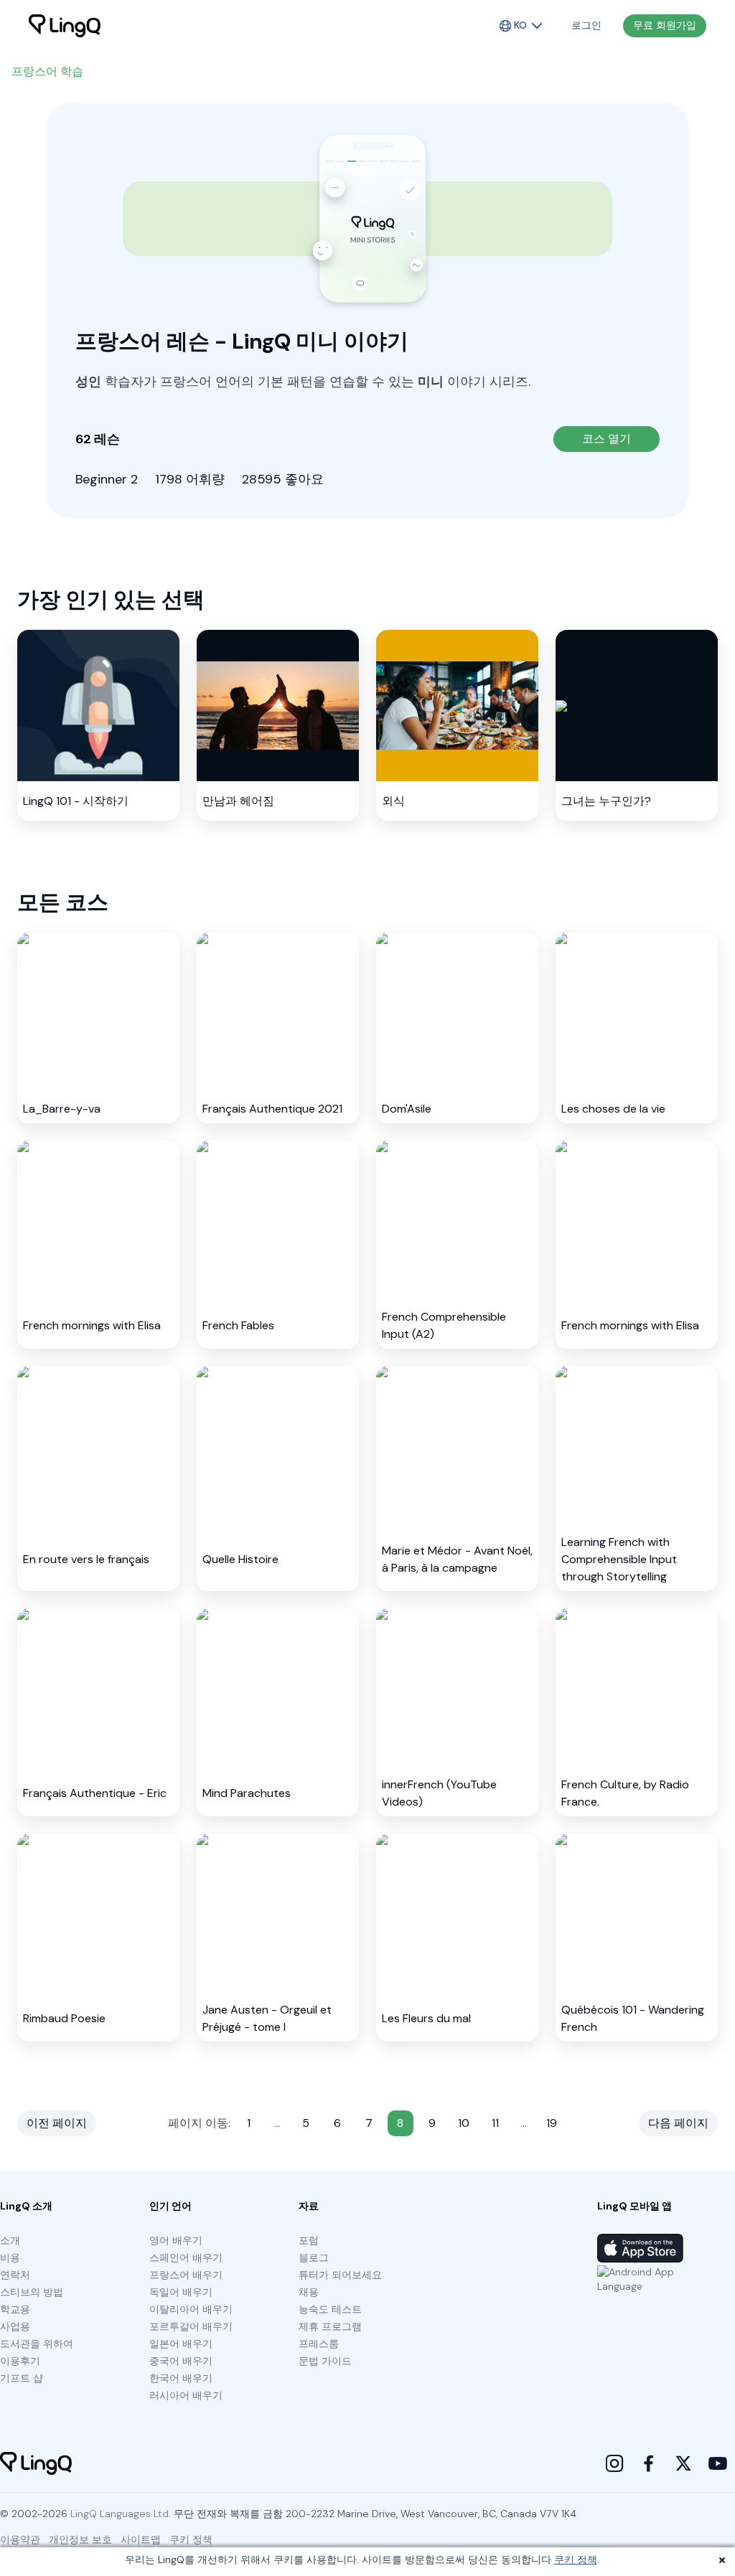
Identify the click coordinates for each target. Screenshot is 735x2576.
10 (464, 2123)
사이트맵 (141, 2539)
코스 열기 (607, 439)
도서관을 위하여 (37, 2344)
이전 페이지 (57, 2123)
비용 (10, 2257)
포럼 (309, 2240)
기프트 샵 (22, 2378)
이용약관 (20, 2539)
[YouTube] (718, 2463)
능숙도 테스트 (330, 2309)
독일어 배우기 (181, 2292)
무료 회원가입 (665, 25)
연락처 (15, 2275)
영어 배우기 (176, 2240)
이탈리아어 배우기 (191, 2309)
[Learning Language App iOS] (640, 2248)
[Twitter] (683, 2463)
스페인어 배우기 (186, 2257)
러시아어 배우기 (186, 2395)
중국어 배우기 (181, 2361)
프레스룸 (319, 2344)
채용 (309, 2292)
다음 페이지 (678, 2123)
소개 (10, 2240)
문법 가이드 (325, 2361)
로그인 (586, 25)
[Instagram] (614, 2463)
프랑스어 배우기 (186, 2275)
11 (495, 2123)
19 (552, 2123)
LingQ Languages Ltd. (121, 2514)
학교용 (15, 2309)
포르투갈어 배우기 (191, 2326)
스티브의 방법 (32, 2292)
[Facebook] (649, 2463)
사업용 (15, 2326)
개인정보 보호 (80, 2539)
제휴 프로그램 (330, 2326)
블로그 (314, 2257)
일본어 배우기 (181, 2344)
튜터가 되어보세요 (340, 2275)
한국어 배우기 (181, 2378)
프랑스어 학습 (47, 71)
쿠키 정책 (576, 2560)
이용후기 (20, 2361)
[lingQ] (65, 26)
